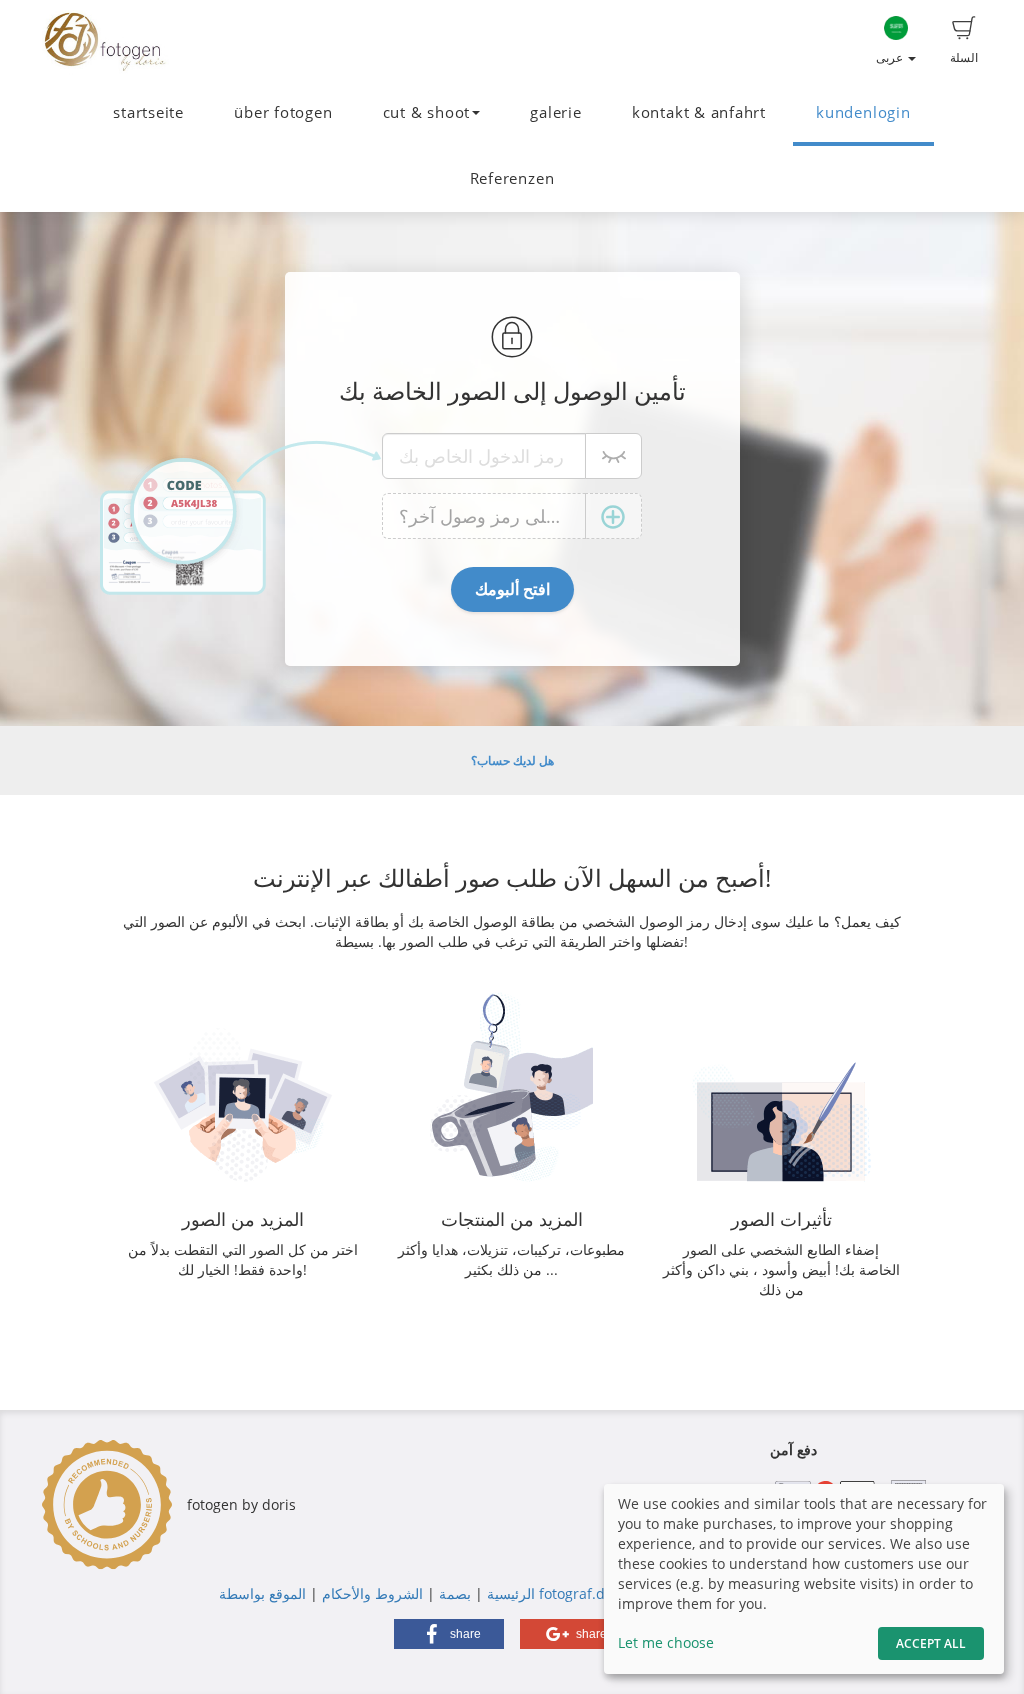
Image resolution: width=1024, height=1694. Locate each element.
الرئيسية (509, 1593)
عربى (891, 57)
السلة (964, 57)
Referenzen (512, 178)
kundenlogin (863, 112)
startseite (148, 112)
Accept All (931, 1643)
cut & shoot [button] (426, 112)
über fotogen (283, 112)
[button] (449, 1634)
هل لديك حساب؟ (512, 760)
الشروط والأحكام (372, 1593)
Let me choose (666, 1642)
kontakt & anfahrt (699, 112)
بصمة (453, 1593)
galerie (555, 112)
